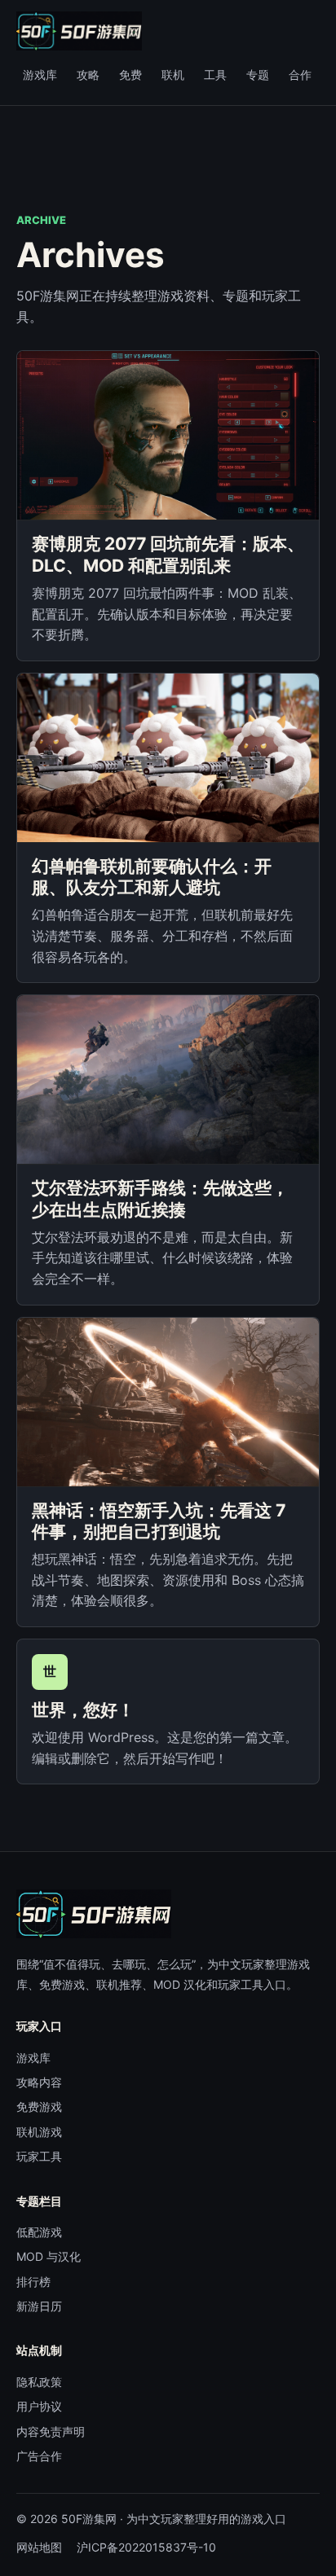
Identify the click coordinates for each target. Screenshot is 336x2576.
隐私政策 (39, 2382)
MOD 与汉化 (49, 2256)
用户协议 (39, 2406)
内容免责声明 (51, 2431)
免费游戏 (39, 2106)
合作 (300, 75)
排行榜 (33, 2282)
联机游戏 (39, 2132)
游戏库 (40, 75)
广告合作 (39, 2456)
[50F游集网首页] (79, 31)
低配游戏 (39, 2232)
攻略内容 (39, 2082)
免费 (130, 75)
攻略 (88, 75)
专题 (258, 75)
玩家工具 (39, 2156)
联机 (173, 75)
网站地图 (39, 2547)
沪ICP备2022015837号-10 (146, 2547)
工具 (215, 75)
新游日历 (39, 2306)
